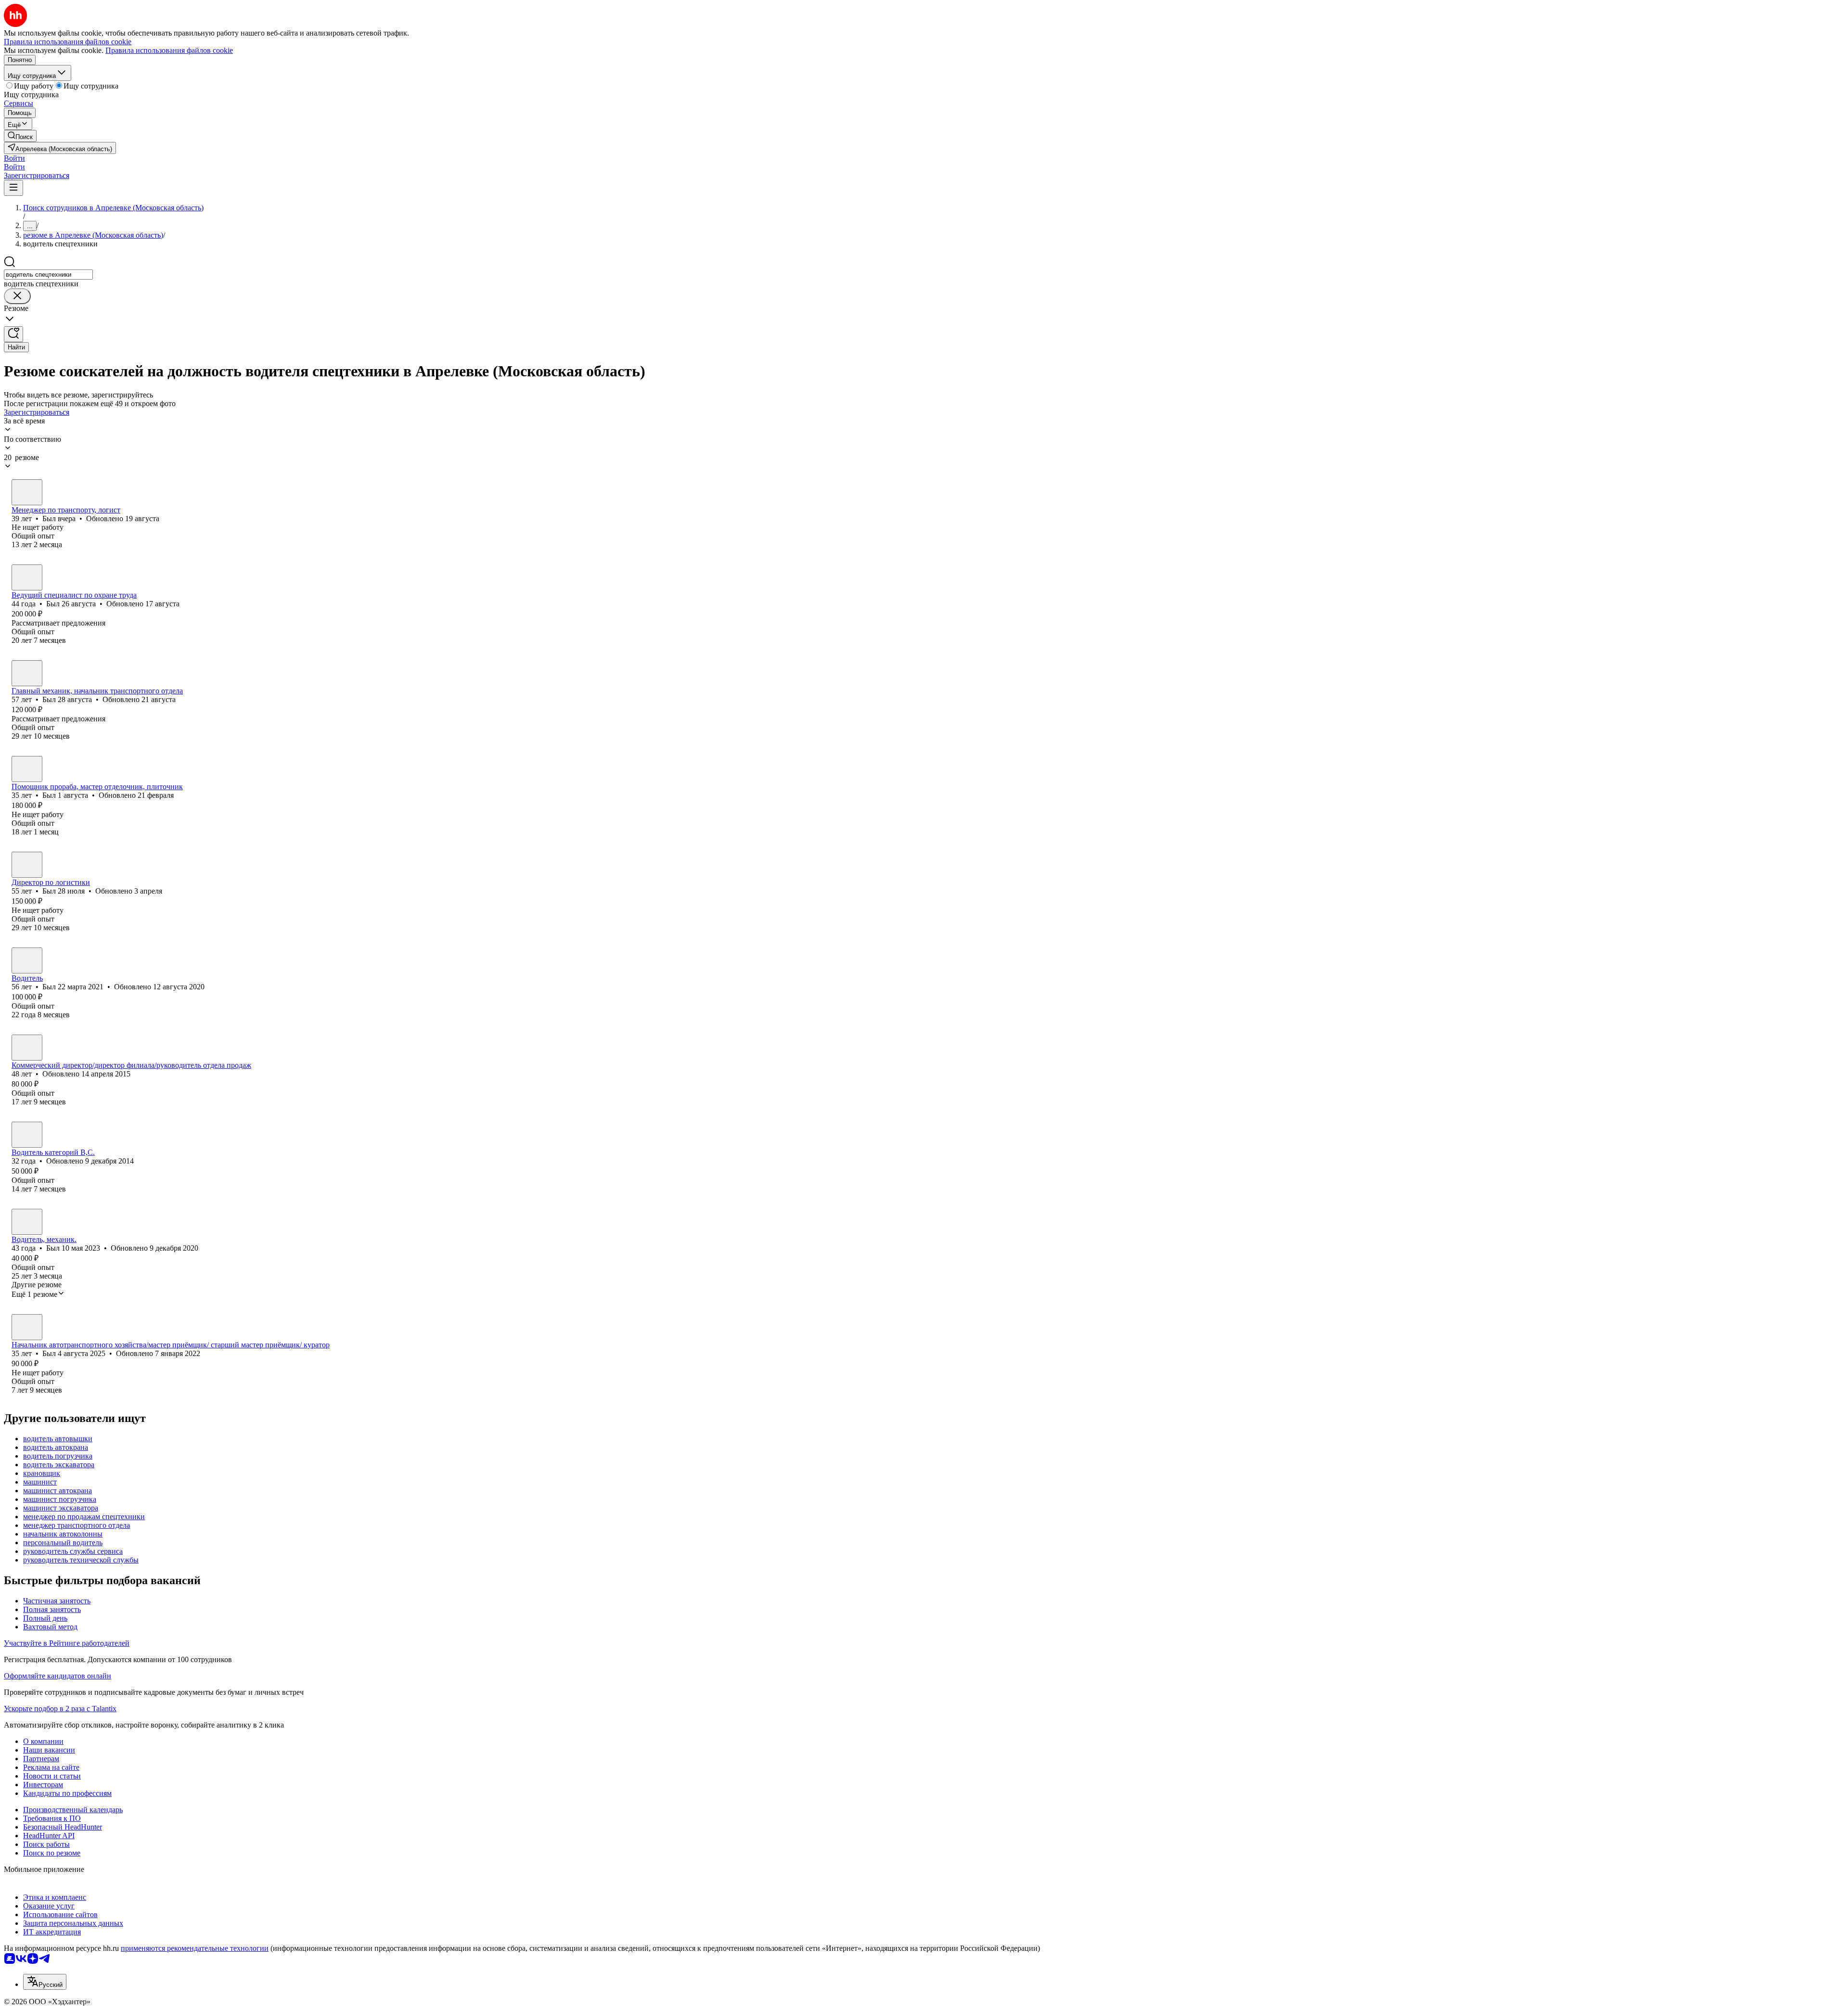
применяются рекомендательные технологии (195, 1948)
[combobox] (48, 275)
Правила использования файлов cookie (169, 50)
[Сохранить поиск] (13, 334)
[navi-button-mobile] (13, 188)
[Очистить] (17, 296)
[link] (20, 136)
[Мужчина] (27, 492)
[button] (14, 158)
